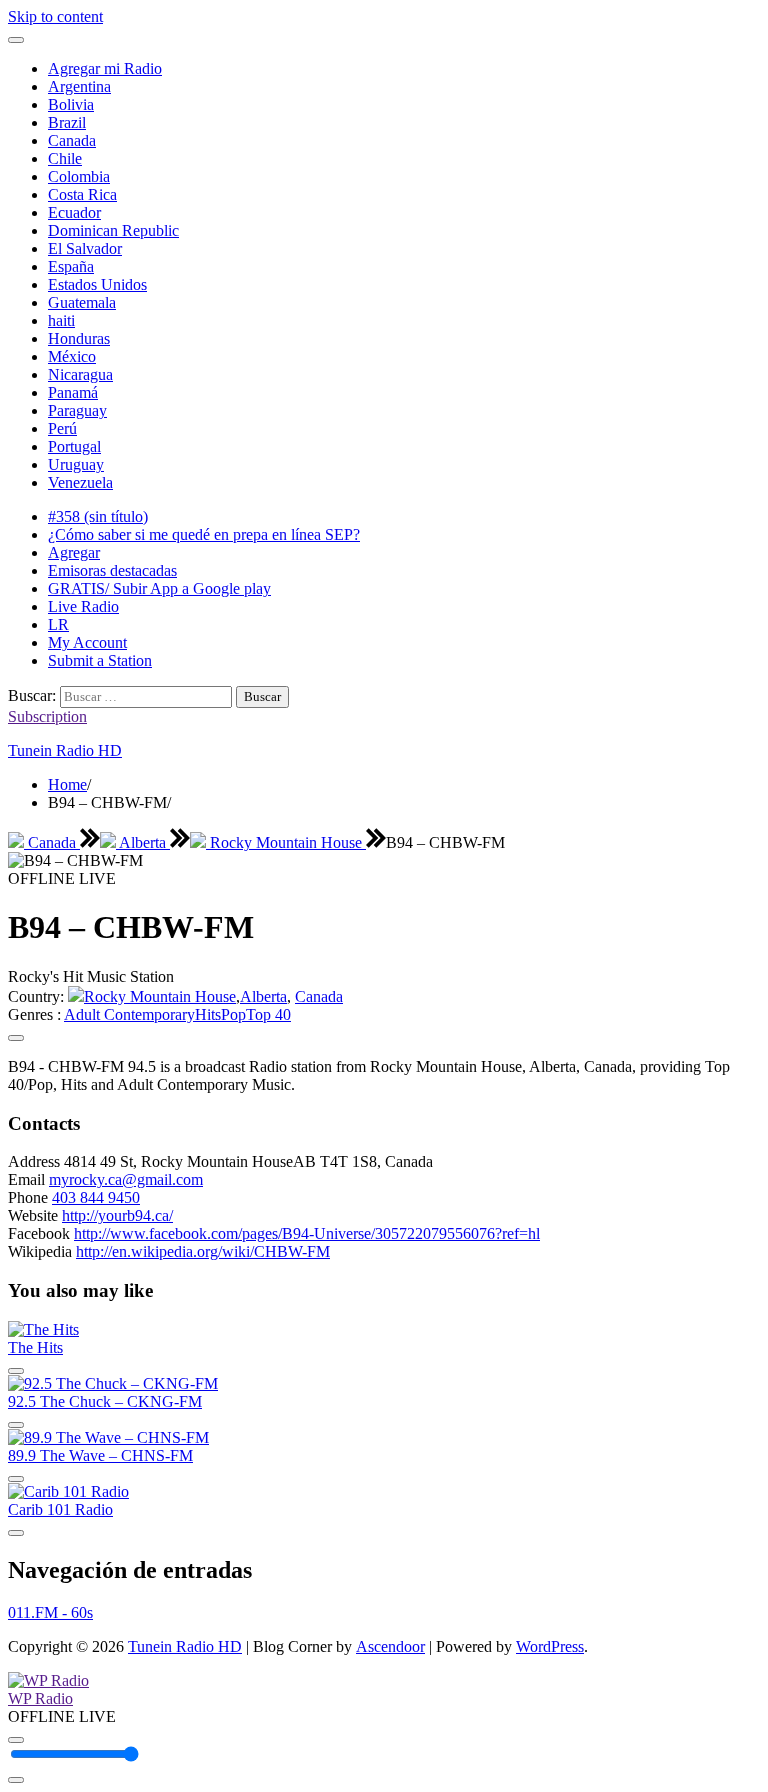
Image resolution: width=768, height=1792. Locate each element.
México (72, 356)
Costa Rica (82, 194)
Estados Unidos (97, 284)
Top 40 (268, 1014)
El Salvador (85, 248)
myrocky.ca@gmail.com (126, 1179)
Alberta (143, 842)
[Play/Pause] (16, 1740)
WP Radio (40, 1698)
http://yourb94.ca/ (117, 1215)
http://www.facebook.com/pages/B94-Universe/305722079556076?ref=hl (307, 1233)
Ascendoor (390, 1646)
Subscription (47, 716)
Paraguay (77, 410)
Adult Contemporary (129, 1014)
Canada (72, 140)
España (71, 266)
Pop (233, 1014)
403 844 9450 (96, 1197)
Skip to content (55, 16)
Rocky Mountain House (286, 842)
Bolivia (71, 104)
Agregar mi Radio (105, 68)
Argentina (79, 86)
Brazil (67, 122)
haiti (61, 320)
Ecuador (74, 212)
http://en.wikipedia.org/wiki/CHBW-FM (203, 1251)
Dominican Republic (113, 230)
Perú (62, 428)
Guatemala (82, 302)
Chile (65, 158)
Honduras (79, 338)
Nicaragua (80, 374)
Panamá (73, 392)
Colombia (79, 176)
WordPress (550, 1646)
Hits (208, 1014)
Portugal (74, 446)
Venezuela (80, 482)
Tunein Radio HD (65, 750)
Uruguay (76, 464)
